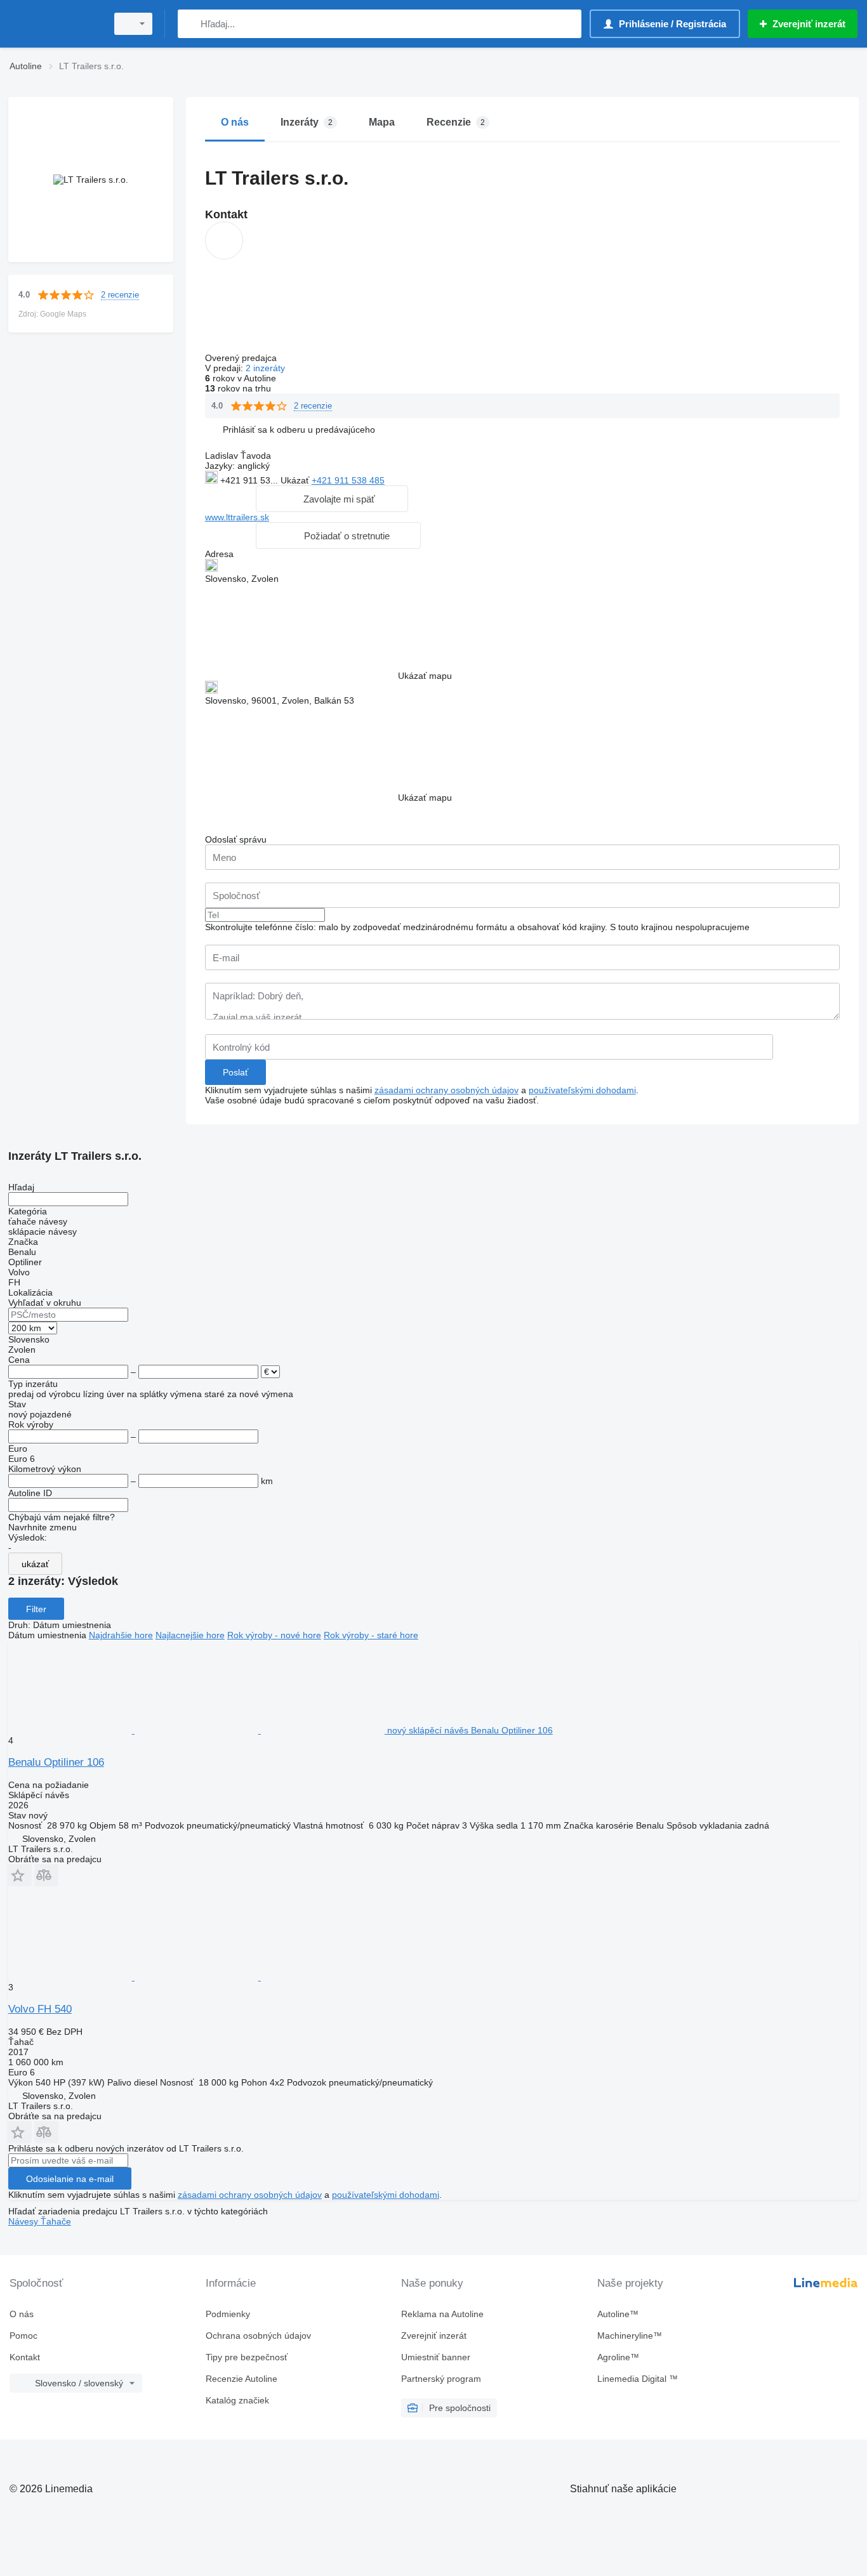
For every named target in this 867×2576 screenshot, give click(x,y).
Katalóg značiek (237, 2400)
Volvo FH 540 (40, 2009)
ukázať (35, 1564)
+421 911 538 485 (348, 480)
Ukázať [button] (296, 480)
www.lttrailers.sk (237, 517)
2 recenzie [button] (120, 295)
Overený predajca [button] (242, 358)
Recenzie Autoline (242, 2379)
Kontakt (25, 2357)
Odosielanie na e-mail (70, 2179)
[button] (299, 429)
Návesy (24, 2221)
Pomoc (23, 2336)
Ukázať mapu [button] (425, 676)
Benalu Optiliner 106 (56, 1762)
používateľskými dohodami (582, 1090)
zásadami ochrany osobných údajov (447, 1090)
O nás (22, 2314)
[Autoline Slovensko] (54, 24)
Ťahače (56, 2221)
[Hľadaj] (190, 24)
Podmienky (228, 2314)
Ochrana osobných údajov (258, 2336)
